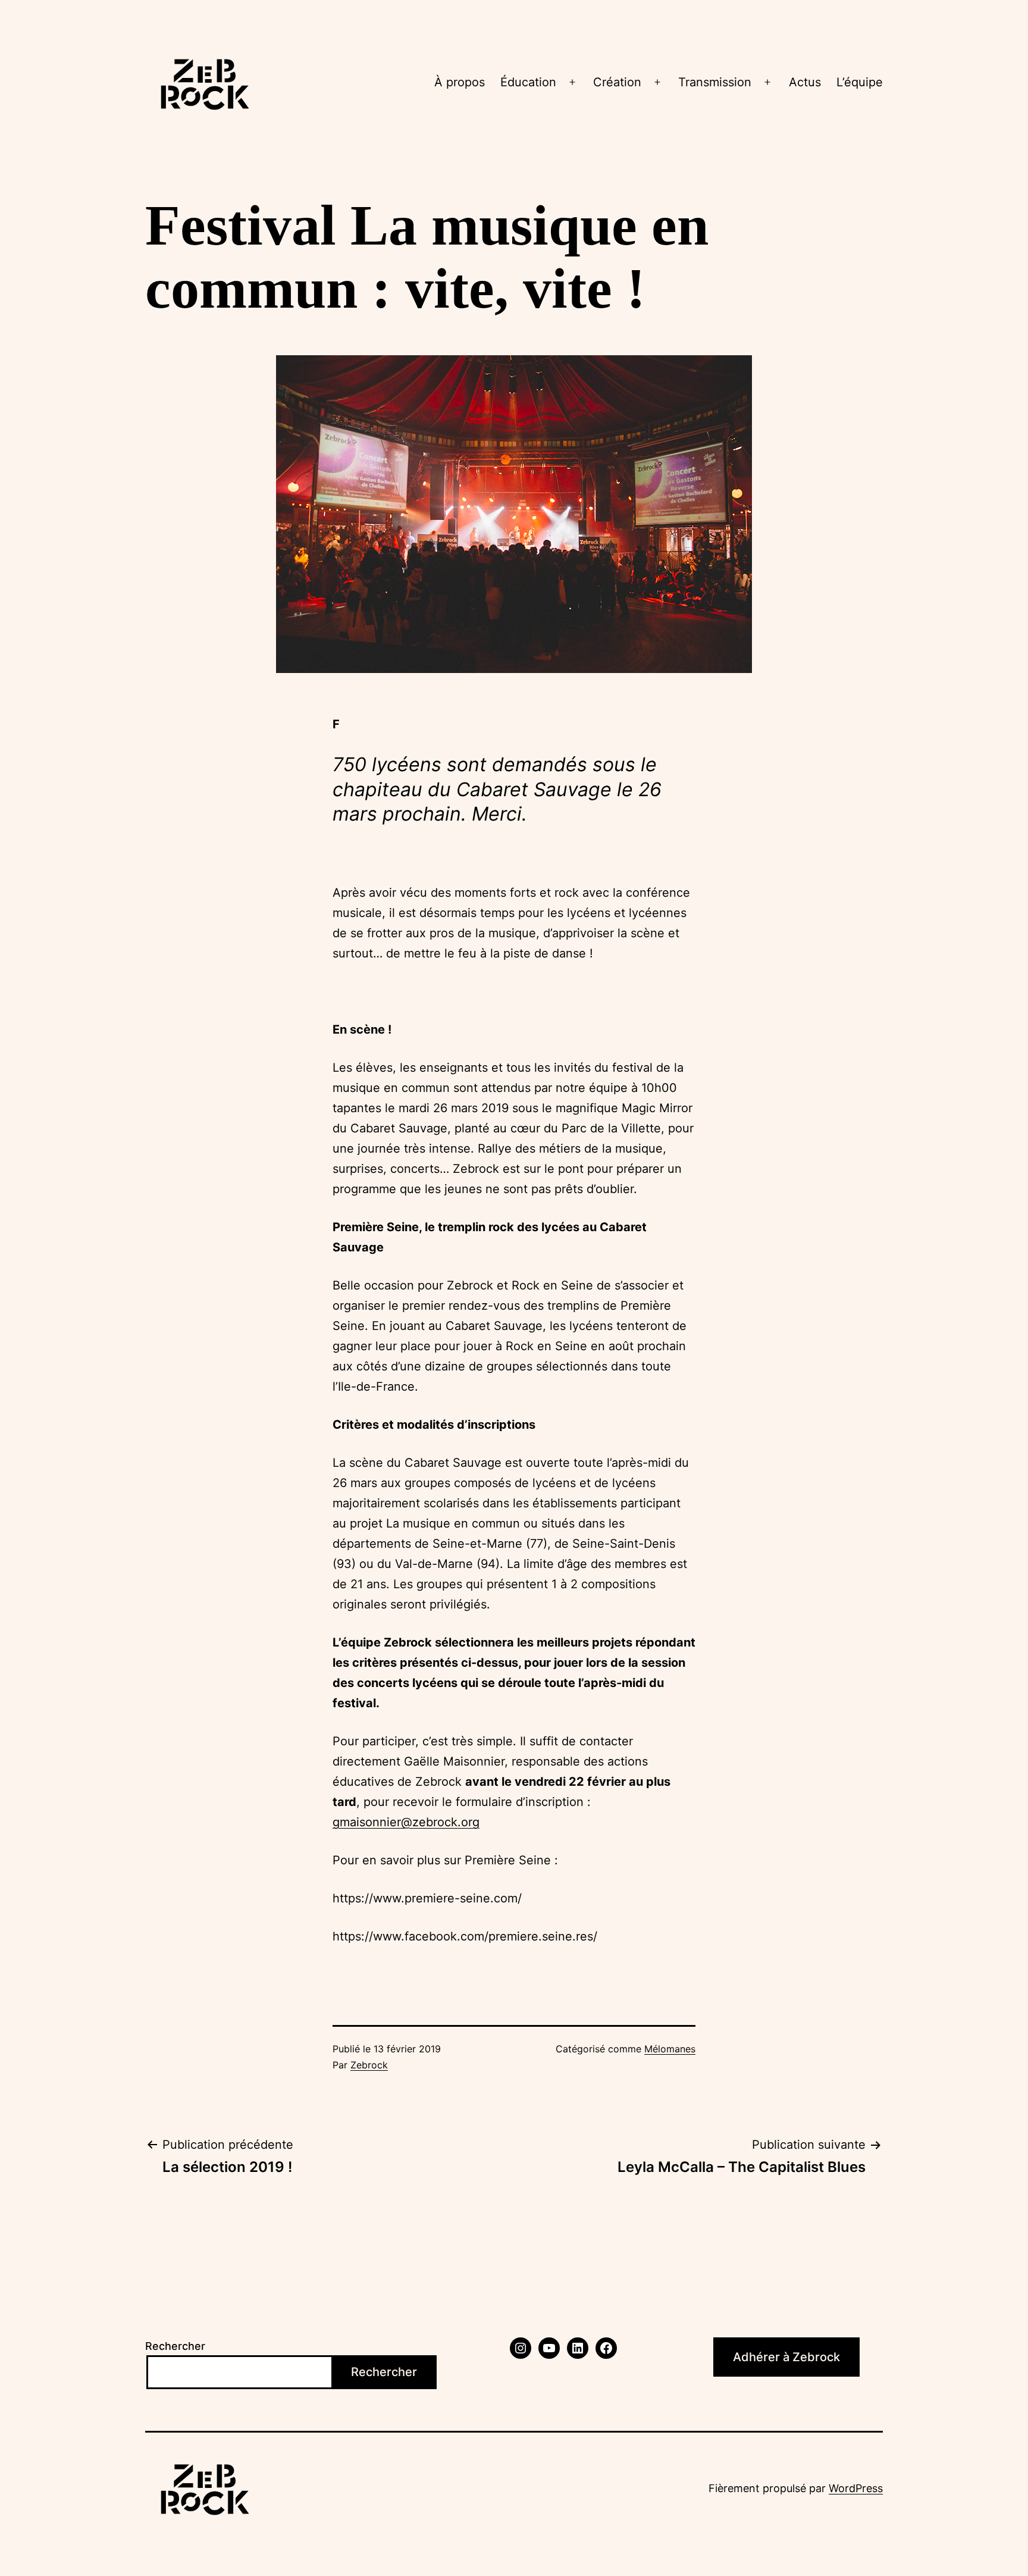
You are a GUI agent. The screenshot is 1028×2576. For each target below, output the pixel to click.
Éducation (528, 82)
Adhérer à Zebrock (786, 2357)
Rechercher (175, 2346)
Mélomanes (670, 2049)
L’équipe (860, 82)
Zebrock (369, 2065)
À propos (460, 82)
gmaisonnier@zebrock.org (406, 1822)
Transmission (715, 82)
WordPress (856, 2488)
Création (617, 82)
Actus (805, 82)
